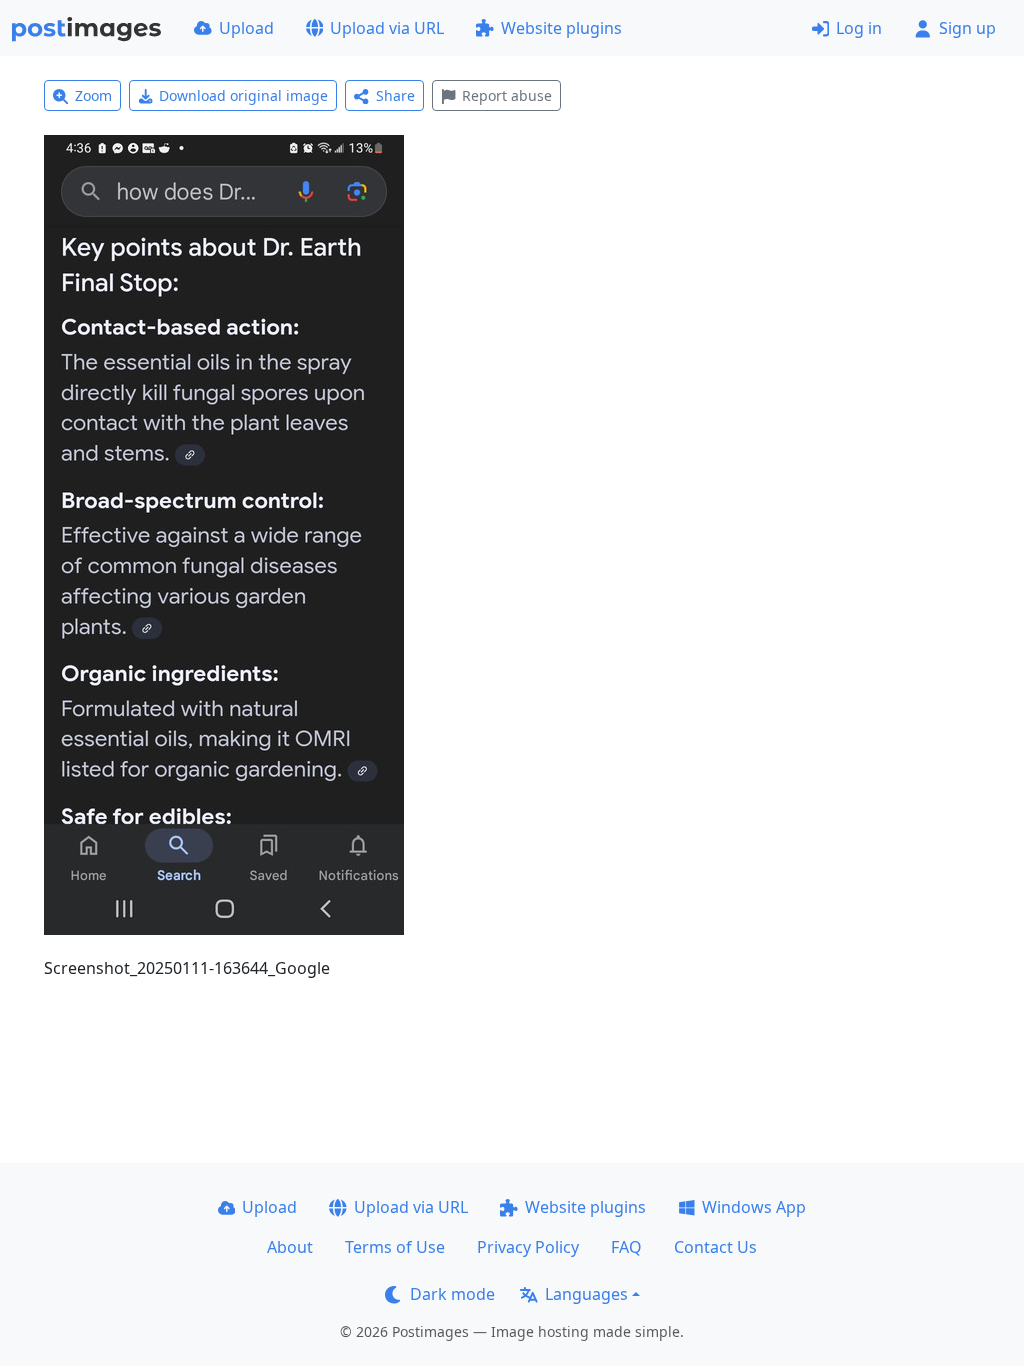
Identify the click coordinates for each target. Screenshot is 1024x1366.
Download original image (243, 95)
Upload (246, 28)
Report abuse (507, 95)
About (290, 1247)
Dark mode (452, 1294)
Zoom (93, 95)
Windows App (754, 1207)
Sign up (967, 28)
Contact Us (715, 1247)
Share (395, 95)
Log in (859, 28)
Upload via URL (387, 28)
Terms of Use (395, 1247)
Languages (586, 1294)
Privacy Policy (528, 1247)
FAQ (626, 1247)
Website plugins (561, 28)
